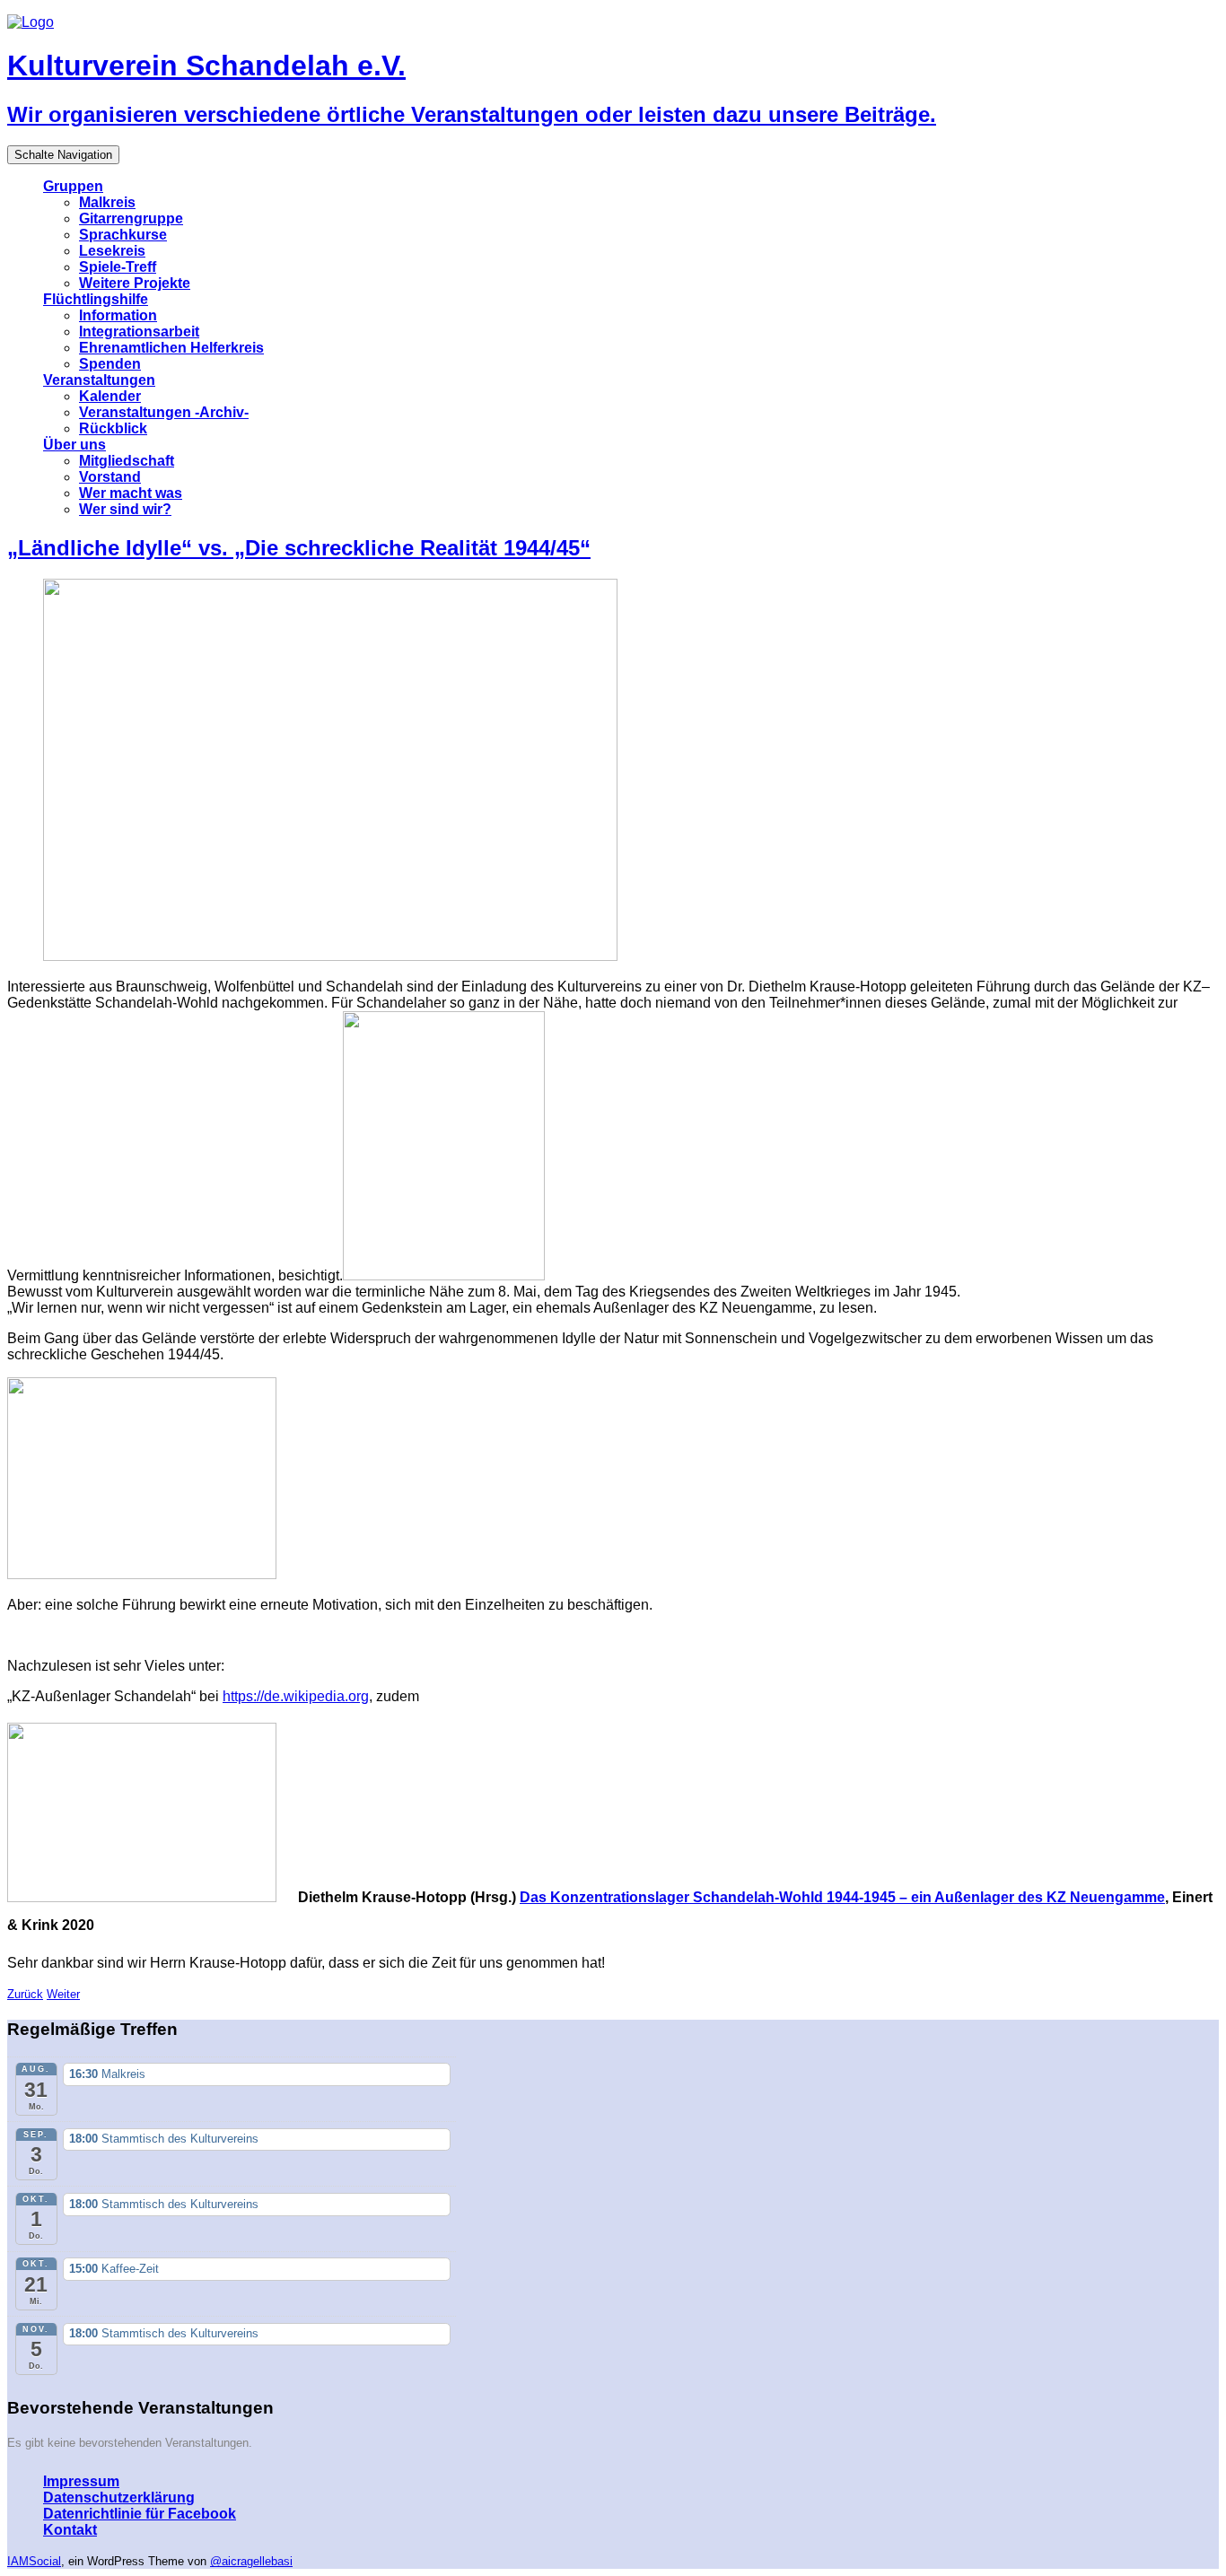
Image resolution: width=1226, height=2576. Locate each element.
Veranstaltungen (99, 380)
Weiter (63, 1994)
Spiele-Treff (118, 267)
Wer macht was (131, 493)
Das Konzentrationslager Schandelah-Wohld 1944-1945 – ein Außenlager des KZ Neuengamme (842, 1897)
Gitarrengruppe (131, 218)
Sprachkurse (123, 235)
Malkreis (107, 202)
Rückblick (113, 428)
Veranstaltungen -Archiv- (164, 412)
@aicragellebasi (251, 2561)
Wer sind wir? (125, 509)
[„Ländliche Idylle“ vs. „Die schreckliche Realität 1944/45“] (341, 956)
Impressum (81, 2481)
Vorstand (110, 477)
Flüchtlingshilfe (96, 299)
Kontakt (70, 2530)
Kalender (110, 396)
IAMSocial (34, 2561)
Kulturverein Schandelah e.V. (206, 65)
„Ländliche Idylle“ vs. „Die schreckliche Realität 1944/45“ (299, 548)
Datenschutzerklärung (119, 2497)
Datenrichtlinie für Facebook (140, 2514)
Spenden (110, 364)
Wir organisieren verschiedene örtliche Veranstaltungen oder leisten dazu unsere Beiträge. (472, 114)
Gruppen (73, 186)
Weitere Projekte (135, 283)
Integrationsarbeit (139, 332)
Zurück (25, 1994)
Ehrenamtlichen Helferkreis (171, 348)
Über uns (74, 445)
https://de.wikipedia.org (296, 1696)
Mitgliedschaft (127, 461)
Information (118, 315)
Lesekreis (112, 251)
